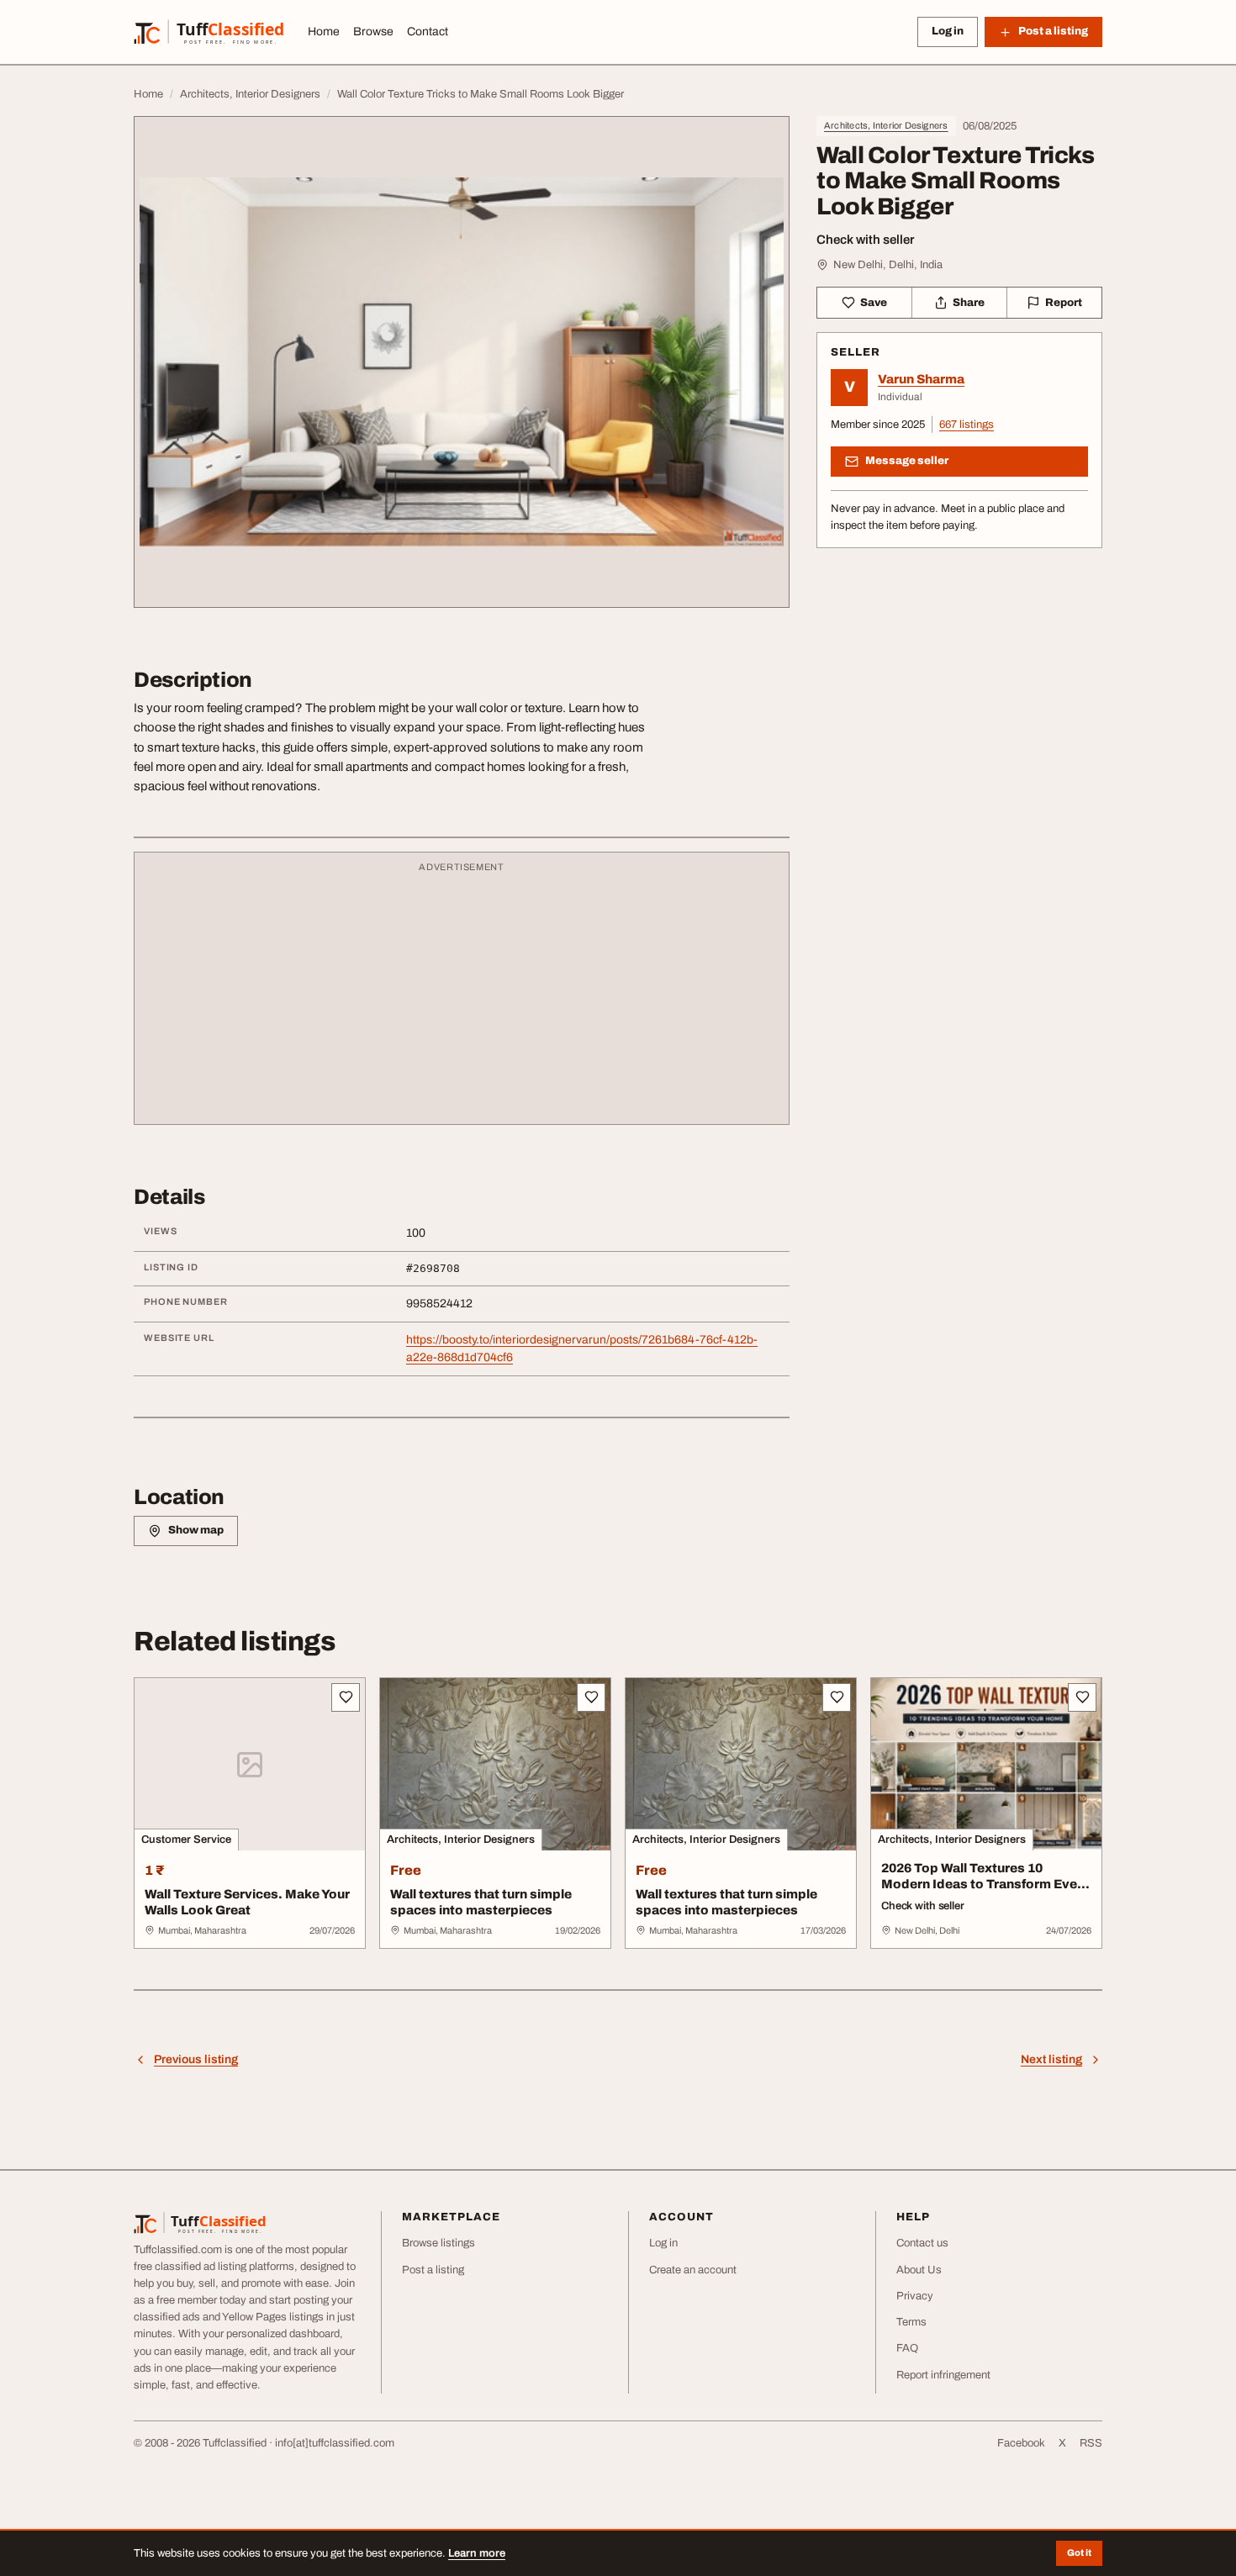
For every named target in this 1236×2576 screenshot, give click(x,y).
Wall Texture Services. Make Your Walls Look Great (247, 1902)
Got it (1079, 2552)
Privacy (915, 2296)
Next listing (1051, 2059)
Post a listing (433, 2270)
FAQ (907, 2348)
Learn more (477, 2553)
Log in (948, 31)
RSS (1091, 2443)
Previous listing (196, 2059)
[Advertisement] (462, 996)
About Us (919, 2270)
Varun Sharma (921, 379)
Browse (373, 32)
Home (324, 32)
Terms (911, 2322)
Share (969, 303)
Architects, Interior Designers (886, 125)
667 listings (967, 425)
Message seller (907, 461)
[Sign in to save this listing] (346, 1697)
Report (1064, 303)
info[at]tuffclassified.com (335, 2443)
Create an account (693, 2270)
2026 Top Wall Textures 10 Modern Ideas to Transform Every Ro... (985, 1884)
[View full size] (462, 362)
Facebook (1021, 2443)
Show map (196, 1530)
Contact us (922, 2243)
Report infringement (943, 2375)
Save (874, 303)
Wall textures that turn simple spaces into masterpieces (481, 1902)
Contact (428, 32)
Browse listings (438, 2243)
